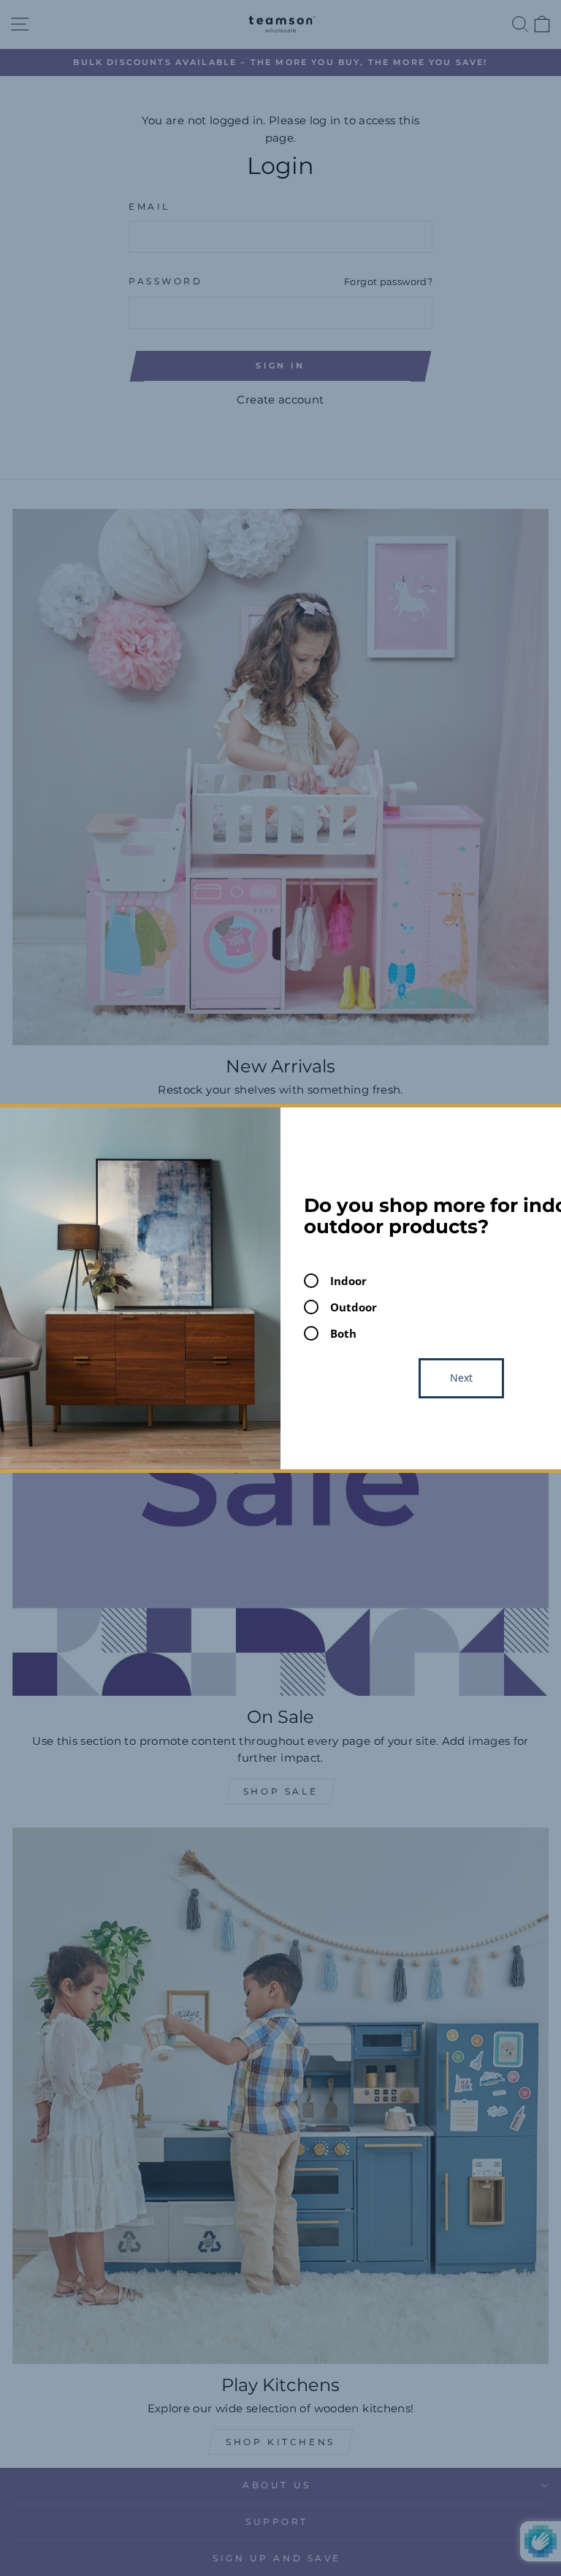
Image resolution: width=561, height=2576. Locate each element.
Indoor (348, 1281)
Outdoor (354, 1307)
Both (343, 1333)
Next (461, 1378)
